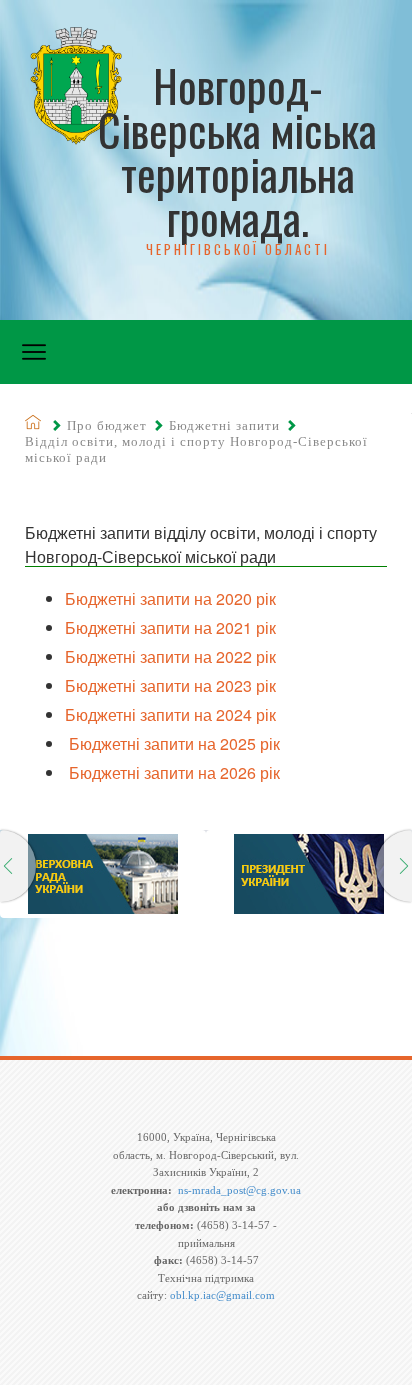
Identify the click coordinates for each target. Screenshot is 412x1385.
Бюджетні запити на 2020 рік (170, 598)
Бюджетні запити (224, 425)
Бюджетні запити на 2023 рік (170, 685)
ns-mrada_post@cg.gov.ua (239, 1190)
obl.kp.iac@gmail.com (222, 1295)
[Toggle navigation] (34, 352)
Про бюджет (107, 425)
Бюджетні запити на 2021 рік (170, 627)
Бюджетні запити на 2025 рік (172, 743)
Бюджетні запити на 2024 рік (170, 714)
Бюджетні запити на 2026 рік (172, 772)
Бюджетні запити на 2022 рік (170, 656)
